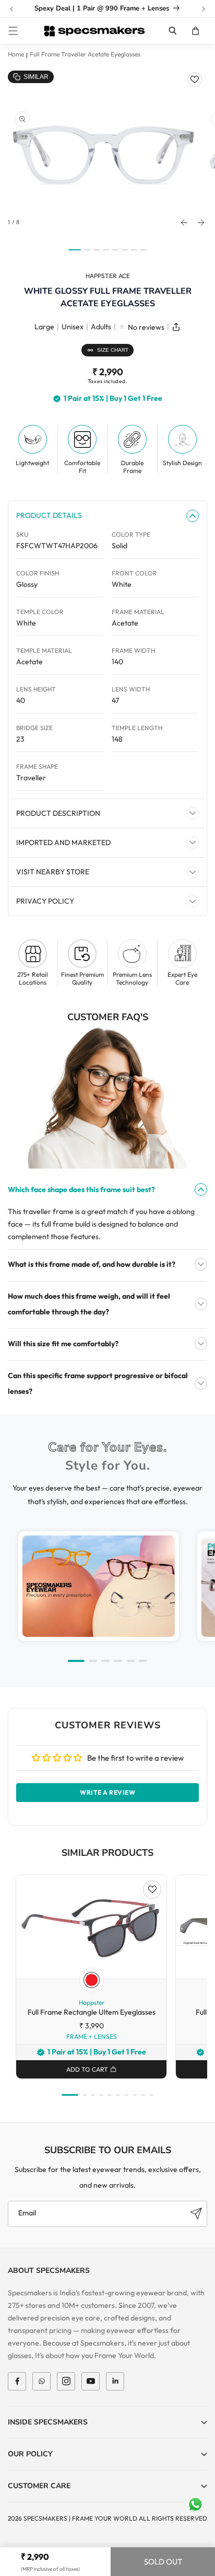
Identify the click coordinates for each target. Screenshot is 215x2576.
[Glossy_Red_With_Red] (92, 1980)
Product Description (58, 813)
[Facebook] (17, 2381)
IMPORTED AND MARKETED (63, 842)
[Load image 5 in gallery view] (115, 250)
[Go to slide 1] (76, 1661)
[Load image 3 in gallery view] (97, 250)
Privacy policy (45, 901)
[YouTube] (91, 2381)
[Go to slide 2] (93, 1661)
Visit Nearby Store (53, 872)
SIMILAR (36, 77)
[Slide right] (201, 223)
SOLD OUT (163, 2562)
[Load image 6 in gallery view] (125, 250)
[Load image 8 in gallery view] (144, 250)
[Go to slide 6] (143, 1661)
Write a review (107, 1792)
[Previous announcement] (11, 9)
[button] (13, 31)
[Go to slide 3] (105, 1661)
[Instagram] (66, 2381)
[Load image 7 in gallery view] (134, 250)
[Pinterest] (115, 2381)
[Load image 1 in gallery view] (75, 250)
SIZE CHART (113, 350)
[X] (41, 2381)
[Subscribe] (196, 2214)
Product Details (49, 515)
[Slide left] (184, 223)
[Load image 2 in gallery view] (87, 250)
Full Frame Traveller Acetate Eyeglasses (85, 54)
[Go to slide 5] (130, 1661)
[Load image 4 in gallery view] (106, 250)
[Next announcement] (204, 9)
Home (16, 54)
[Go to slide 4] (118, 1661)
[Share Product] (176, 327)
